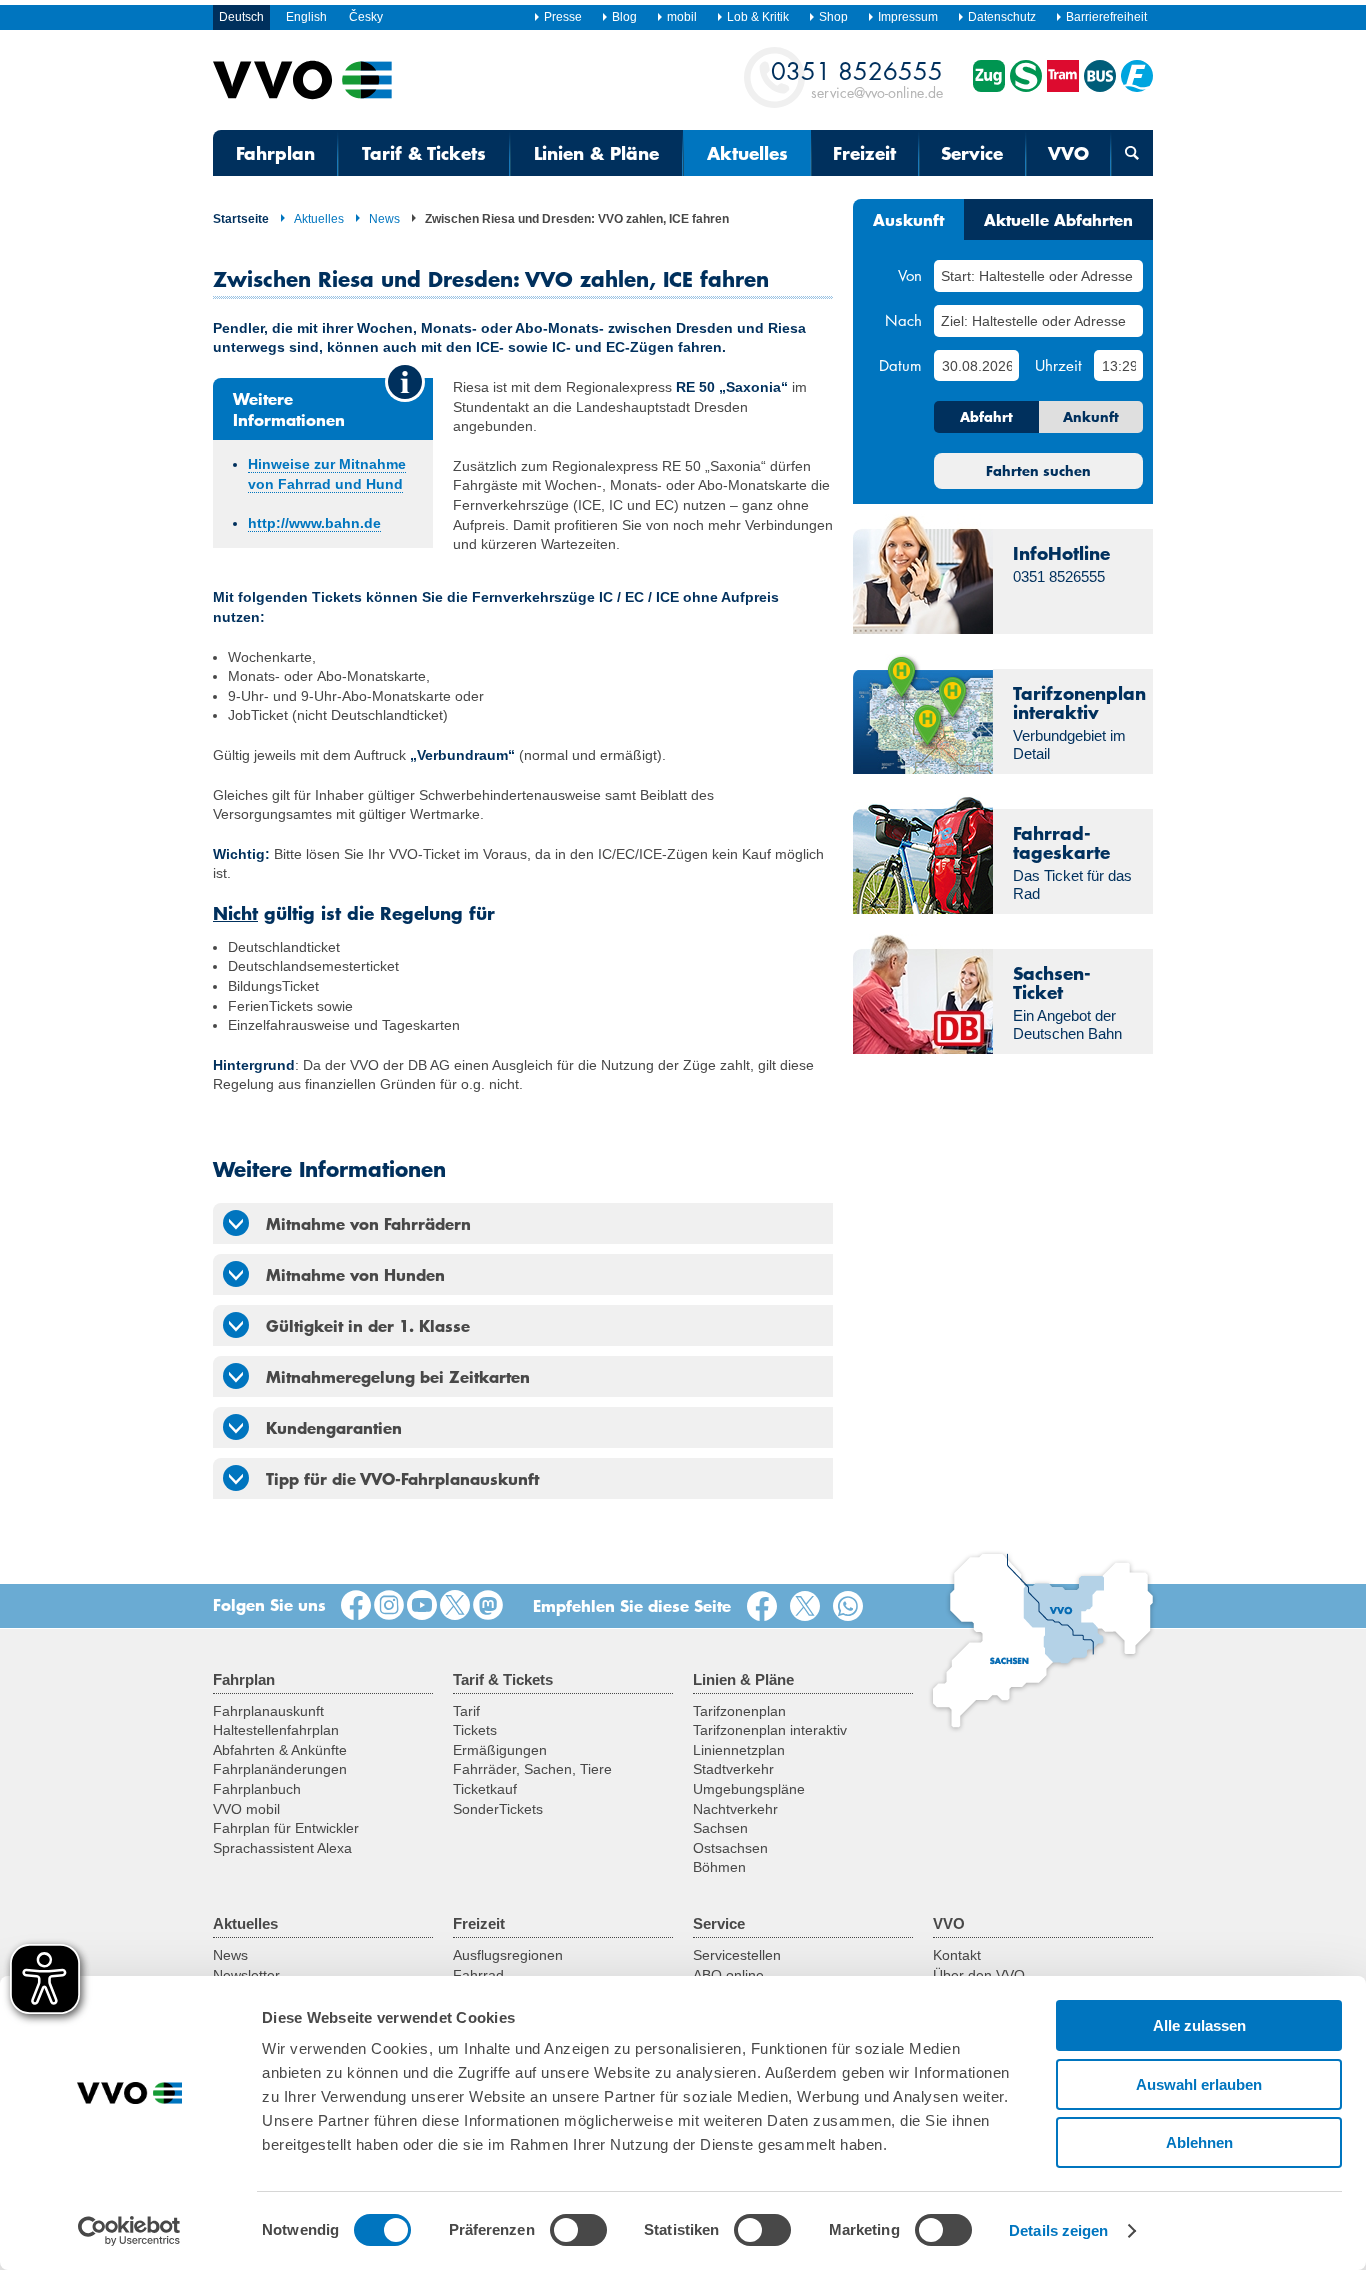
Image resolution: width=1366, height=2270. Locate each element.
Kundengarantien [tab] (334, 1427)
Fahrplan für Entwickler (286, 1828)
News (384, 219)
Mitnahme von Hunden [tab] (355, 1274)
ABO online (728, 1975)
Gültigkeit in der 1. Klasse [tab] (368, 1325)
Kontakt (957, 1955)
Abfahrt (986, 417)
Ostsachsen (730, 1848)
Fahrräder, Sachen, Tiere (532, 1769)
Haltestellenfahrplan (276, 1730)
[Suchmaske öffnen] (1132, 153)
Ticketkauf (485, 1789)
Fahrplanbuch (257, 1789)
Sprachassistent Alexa (282, 1848)
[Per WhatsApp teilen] (852, 1607)
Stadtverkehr (733, 1769)
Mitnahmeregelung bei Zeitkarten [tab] (398, 1376)
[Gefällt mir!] (356, 1606)
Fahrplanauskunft (268, 1711)
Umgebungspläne (749, 1789)
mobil (682, 17)
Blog (624, 17)
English (306, 17)
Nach (903, 320)
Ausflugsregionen (508, 1955)
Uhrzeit (1058, 365)
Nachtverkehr (735, 1809)
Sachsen (720, 1828)
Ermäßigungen (500, 1750)
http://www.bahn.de (314, 523)
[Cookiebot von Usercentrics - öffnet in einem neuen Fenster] (129, 2231)
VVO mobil (246, 1809)
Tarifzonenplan (739, 1711)
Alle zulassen (1199, 2025)
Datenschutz (1002, 17)
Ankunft (1091, 417)
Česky (366, 17)
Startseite (241, 219)
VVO (1068, 153)
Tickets (475, 1730)
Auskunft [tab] (908, 219)
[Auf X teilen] (809, 1607)
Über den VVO (979, 1975)
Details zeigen (1058, 2230)
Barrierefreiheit (1106, 17)
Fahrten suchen (1038, 471)
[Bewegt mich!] (422, 1606)
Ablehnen (1199, 2142)
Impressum (908, 17)
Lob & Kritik (758, 17)
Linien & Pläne (596, 153)
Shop (833, 17)
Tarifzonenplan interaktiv (770, 1730)
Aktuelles (747, 153)
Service (972, 153)
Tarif (466, 1711)
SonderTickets (498, 1809)
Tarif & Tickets (424, 153)
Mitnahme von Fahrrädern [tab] (368, 1223)
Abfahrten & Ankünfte (280, 1750)
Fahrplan (275, 153)
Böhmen (719, 1867)
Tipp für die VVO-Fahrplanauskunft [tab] (402, 1478)
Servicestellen (737, 1955)
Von (910, 275)
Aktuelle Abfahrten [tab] (1058, 219)
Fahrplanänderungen (280, 1769)
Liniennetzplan (739, 1750)
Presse (563, 17)
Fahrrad (478, 1975)
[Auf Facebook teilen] (766, 1607)
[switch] (578, 2230)
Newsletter (246, 1975)
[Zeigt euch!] (389, 1606)
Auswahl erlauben (1199, 2084)
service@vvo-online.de (857, 78)
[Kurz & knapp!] (455, 1606)
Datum (900, 365)
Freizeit (864, 153)
